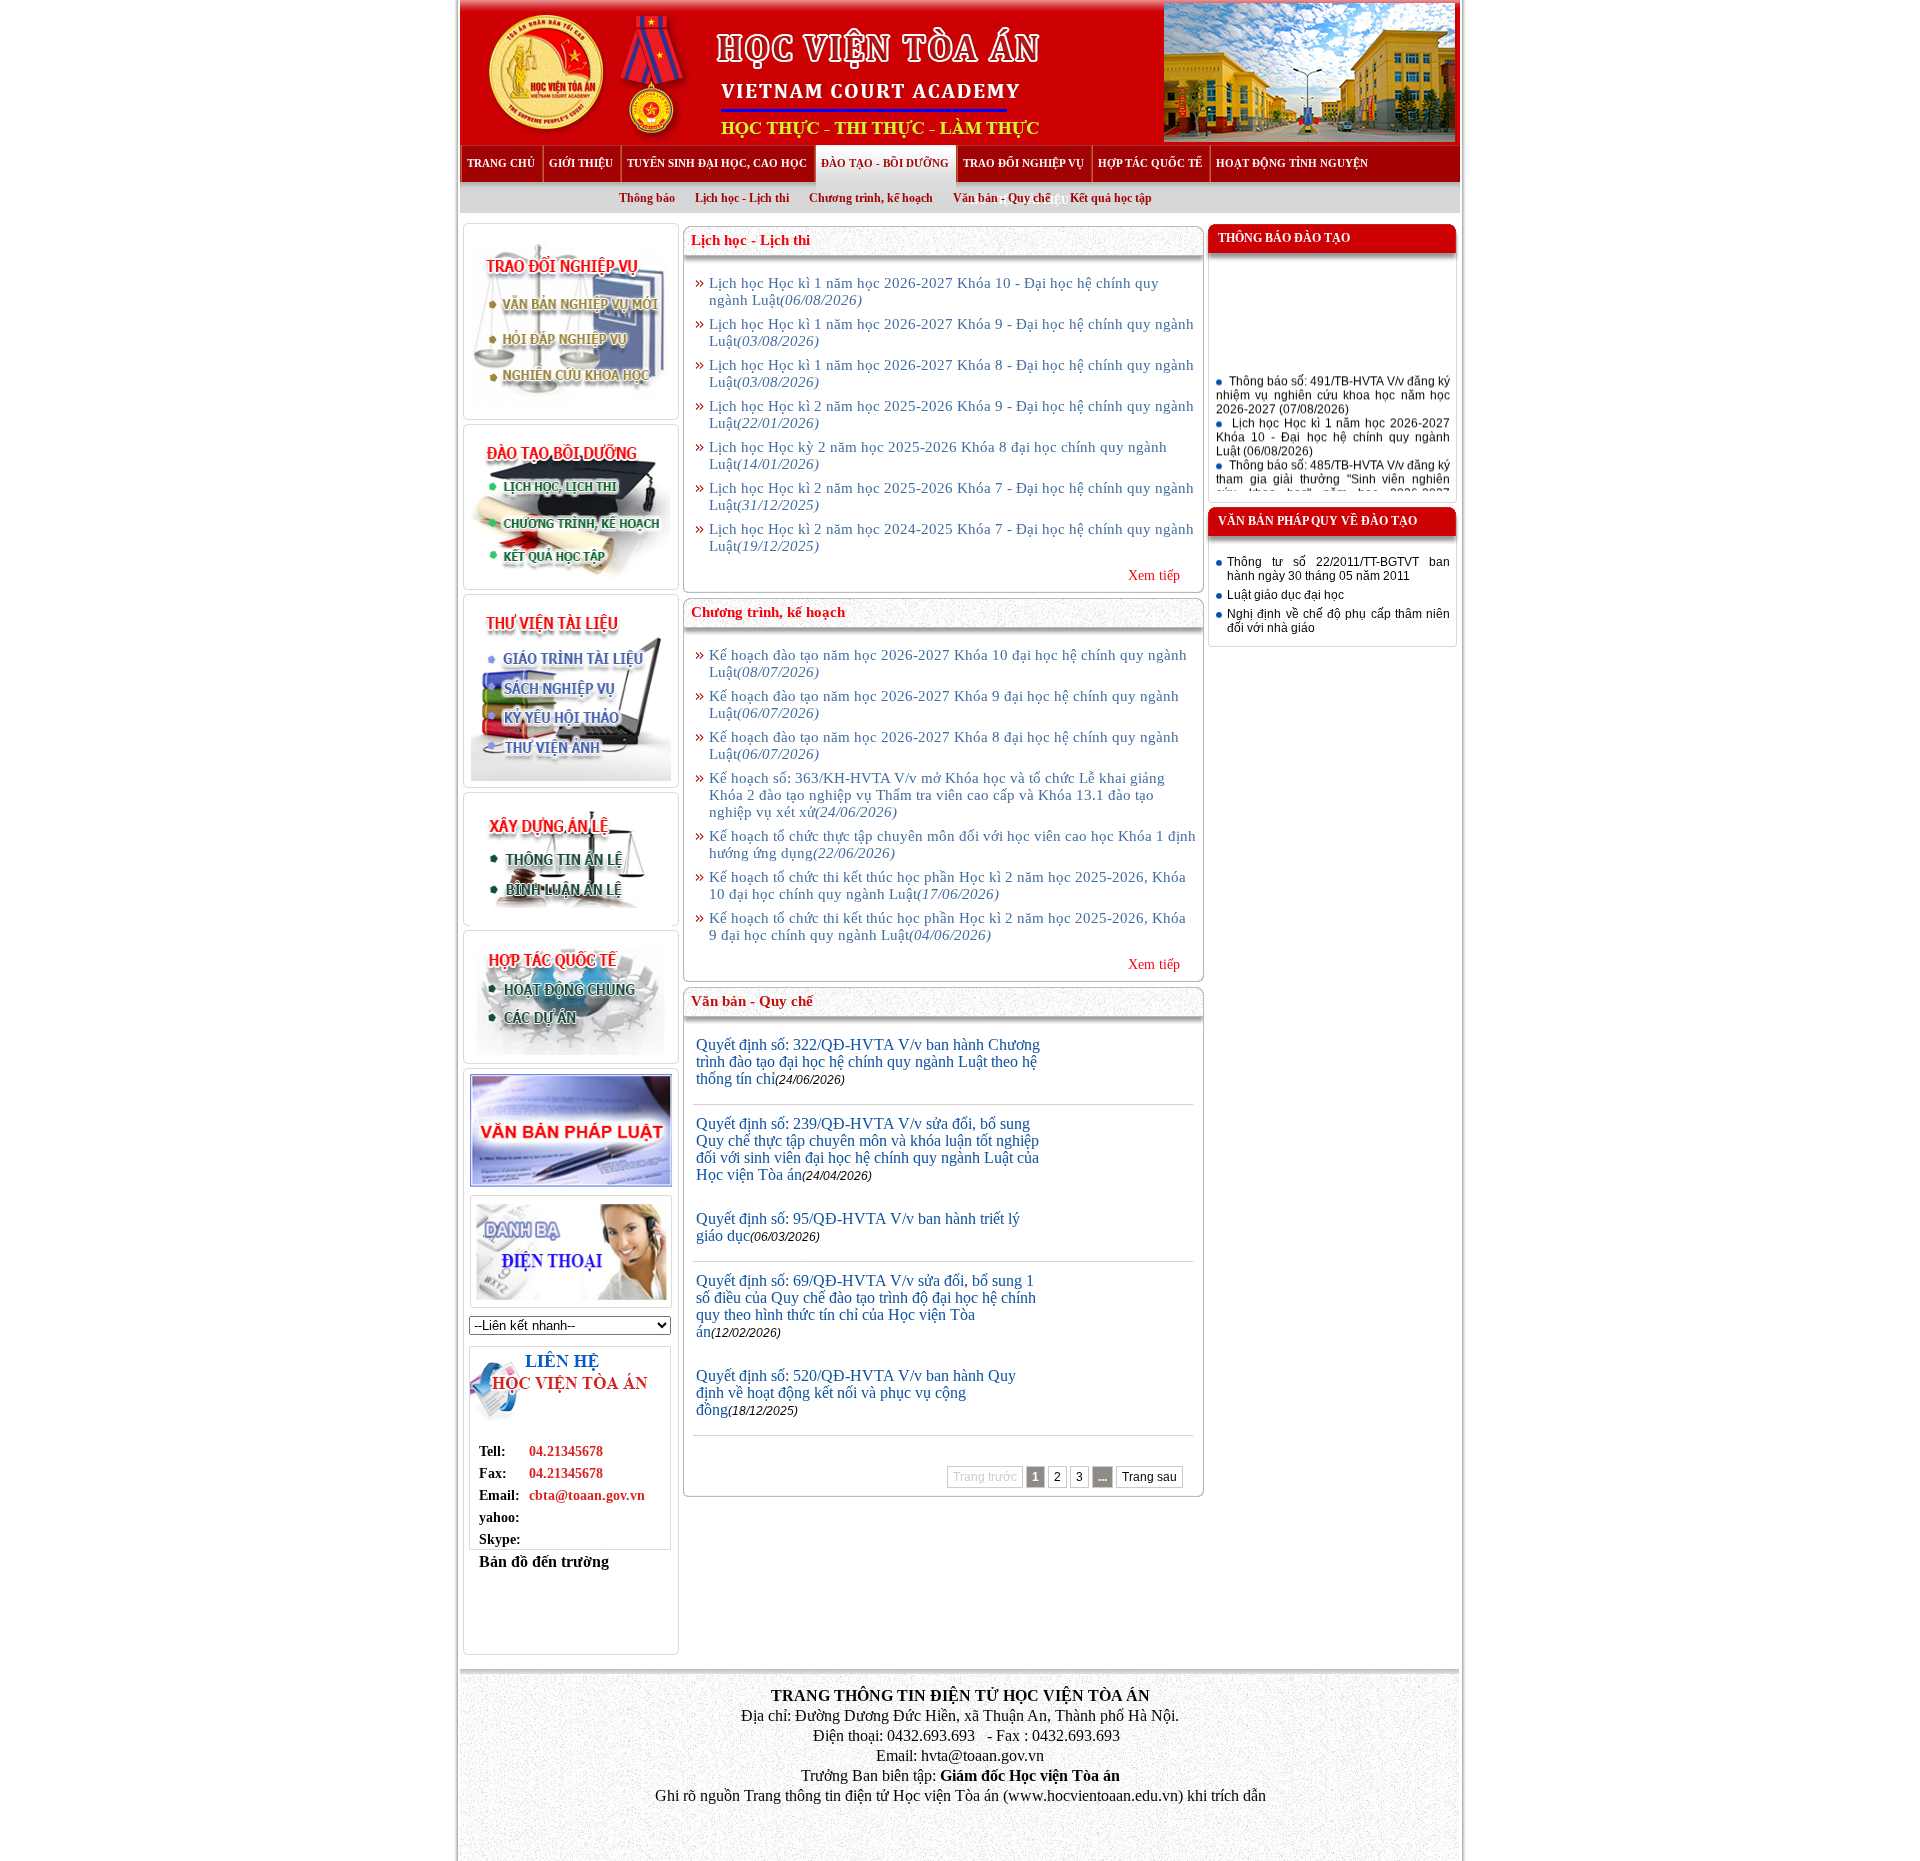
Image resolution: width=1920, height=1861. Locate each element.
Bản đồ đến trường (544, 1561)
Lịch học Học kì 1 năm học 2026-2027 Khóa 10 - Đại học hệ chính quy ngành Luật (1333, 425)
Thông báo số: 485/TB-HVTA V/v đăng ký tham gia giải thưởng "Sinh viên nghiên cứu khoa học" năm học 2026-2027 (1333, 474)
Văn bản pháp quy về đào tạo (1317, 521)
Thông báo (647, 198)
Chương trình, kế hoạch (871, 198)
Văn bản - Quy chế (1001, 198)
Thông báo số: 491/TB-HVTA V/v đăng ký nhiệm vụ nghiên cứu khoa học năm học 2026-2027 (1333, 383)
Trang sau (1149, 1477)
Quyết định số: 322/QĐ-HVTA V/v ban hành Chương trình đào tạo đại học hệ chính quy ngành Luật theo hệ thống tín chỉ (868, 1061)
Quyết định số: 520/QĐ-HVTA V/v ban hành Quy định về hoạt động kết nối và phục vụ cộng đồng (856, 1392)
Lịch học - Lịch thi (742, 198)
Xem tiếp (1154, 575)
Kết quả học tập (1111, 198)
